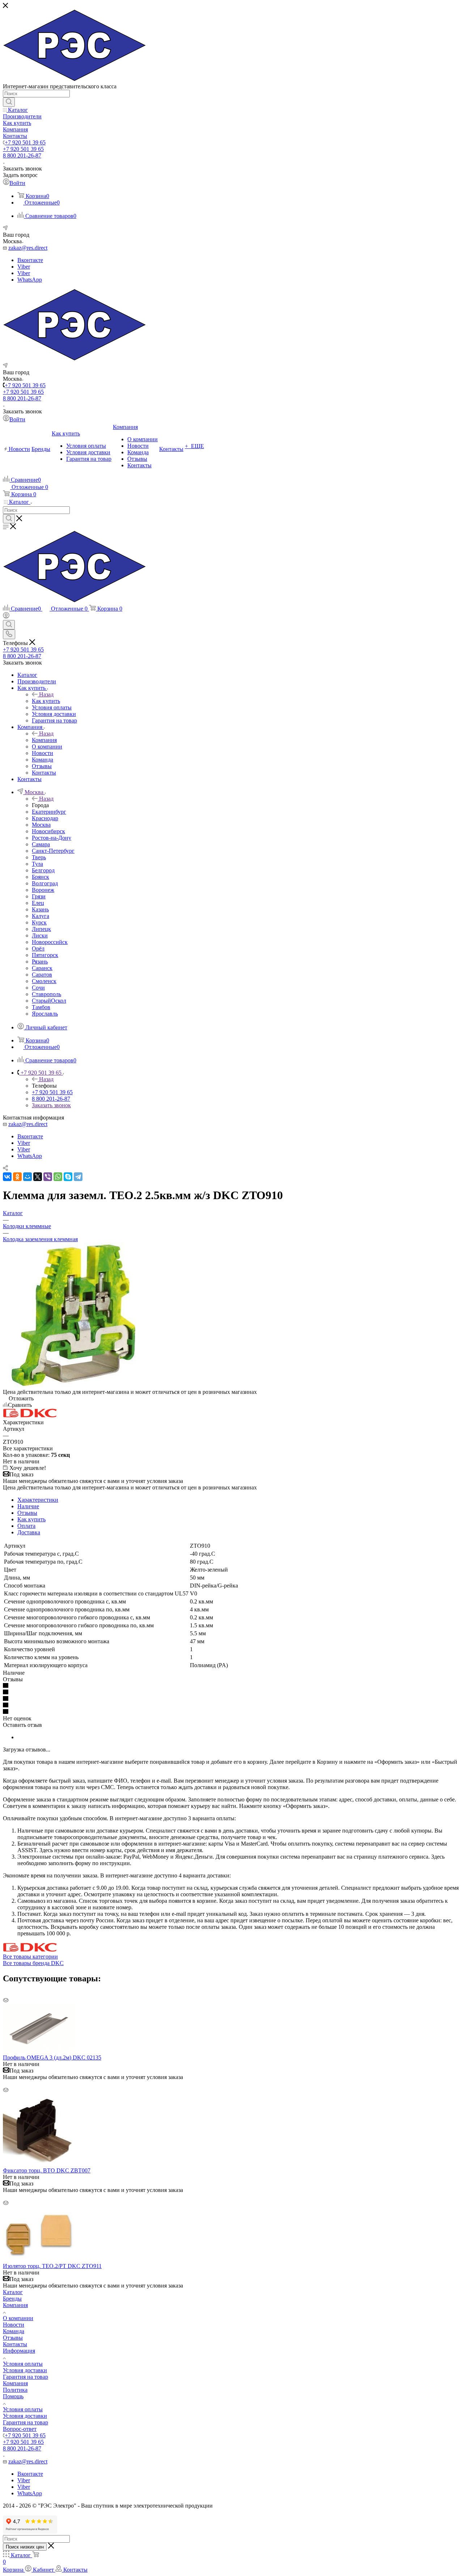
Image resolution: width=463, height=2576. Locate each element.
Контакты (15, 2344)
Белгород (43, 870)
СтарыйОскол (49, 1001)
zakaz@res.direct (28, 248)
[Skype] (68, 1177)
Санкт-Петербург (53, 851)
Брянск (41, 877)
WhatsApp (30, 280)
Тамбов (41, 1007)
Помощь (13, 2396)
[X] (38, 1177)
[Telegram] (78, 1177)
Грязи (39, 896)
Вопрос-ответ (20, 2429)
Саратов (42, 975)
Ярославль (45, 1014)
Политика (15, 2390)
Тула (37, 864)
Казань (40, 909)
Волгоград (45, 883)
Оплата (26, 1526)
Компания (44, 740)
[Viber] (48, 1177)
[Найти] (9, 102)
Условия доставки (25, 2370)
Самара (41, 844)
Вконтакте (30, 260)
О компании (18, 2318)
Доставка (29, 1532)
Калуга (41, 916)
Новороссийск (50, 942)
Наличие (28, 1506)
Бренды (12, 2299)
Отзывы (27, 1513)
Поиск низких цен (25, 2547)
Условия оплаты (23, 2364)
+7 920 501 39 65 (25, 142)
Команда (14, 2331)
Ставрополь (46, 994)
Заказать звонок (51, 1105)
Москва (41, 825)
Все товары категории (30, 1957)
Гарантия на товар (26, 2377)
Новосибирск (48, 831)
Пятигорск (45, 955)
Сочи (38, 988)
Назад (46, 694)
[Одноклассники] (17, 1177)
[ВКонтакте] (7, 1177)
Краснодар (45, 818)
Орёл (38, 948)
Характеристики (38, 1500)
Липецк (41, 929)
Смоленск (44, 981)
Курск (39, 922)
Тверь (39, 857)
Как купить (46, 701)
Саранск (42, 968)
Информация (19, 2351)
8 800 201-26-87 (22, 155)
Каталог (13, 2292)
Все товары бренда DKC (33, 1963)
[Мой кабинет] (6, 617)
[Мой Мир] (27, 1177)
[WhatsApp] (58, 1177)
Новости (14, 2325)
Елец (38, 903)
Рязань (40, 962)
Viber (24, 267)
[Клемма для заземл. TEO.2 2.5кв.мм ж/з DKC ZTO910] (75, 1385)
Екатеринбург (49, 812)
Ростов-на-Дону (52, 838)
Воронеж (43, 890)
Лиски (40, 935)
